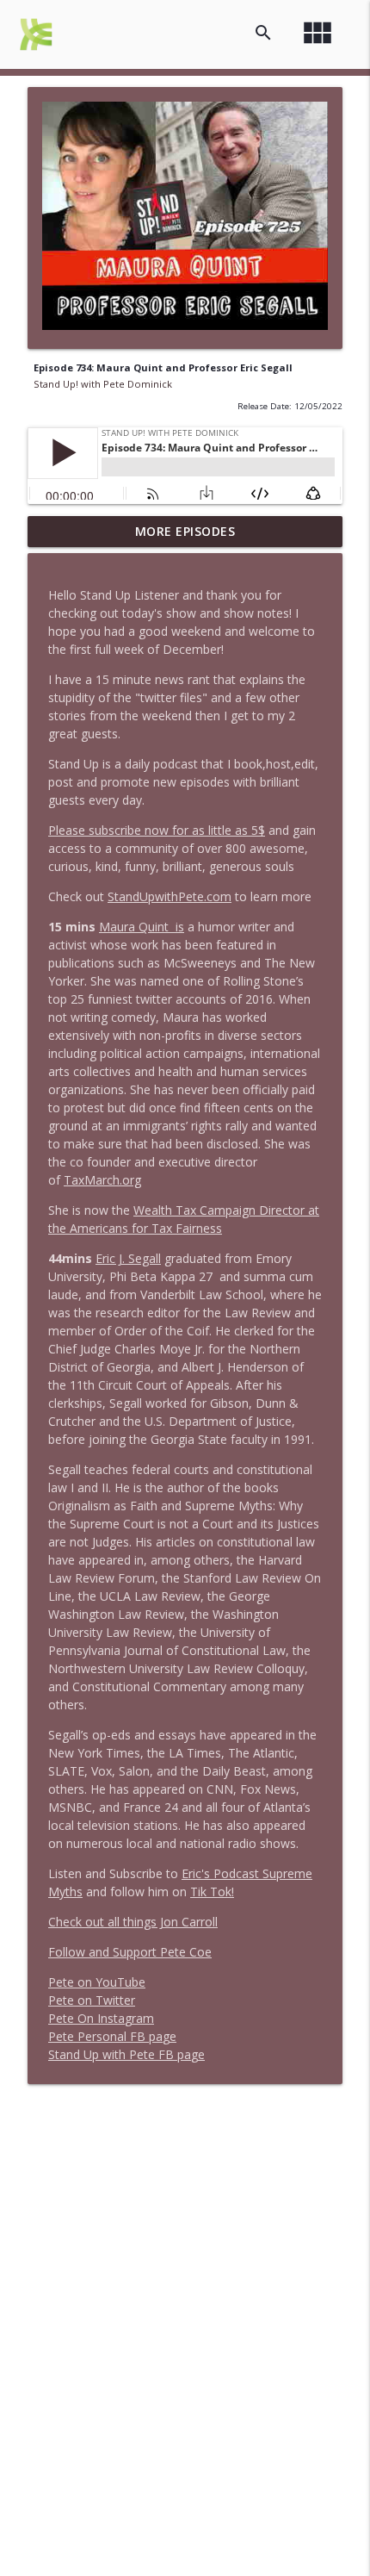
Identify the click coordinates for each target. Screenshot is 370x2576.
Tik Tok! (212, 1892)
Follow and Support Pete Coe (130, 1952)
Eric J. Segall (128, 1258)
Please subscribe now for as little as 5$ (157, 830)
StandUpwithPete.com (170, 896)
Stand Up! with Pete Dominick (103, 384)
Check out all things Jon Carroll (133, 1922)
